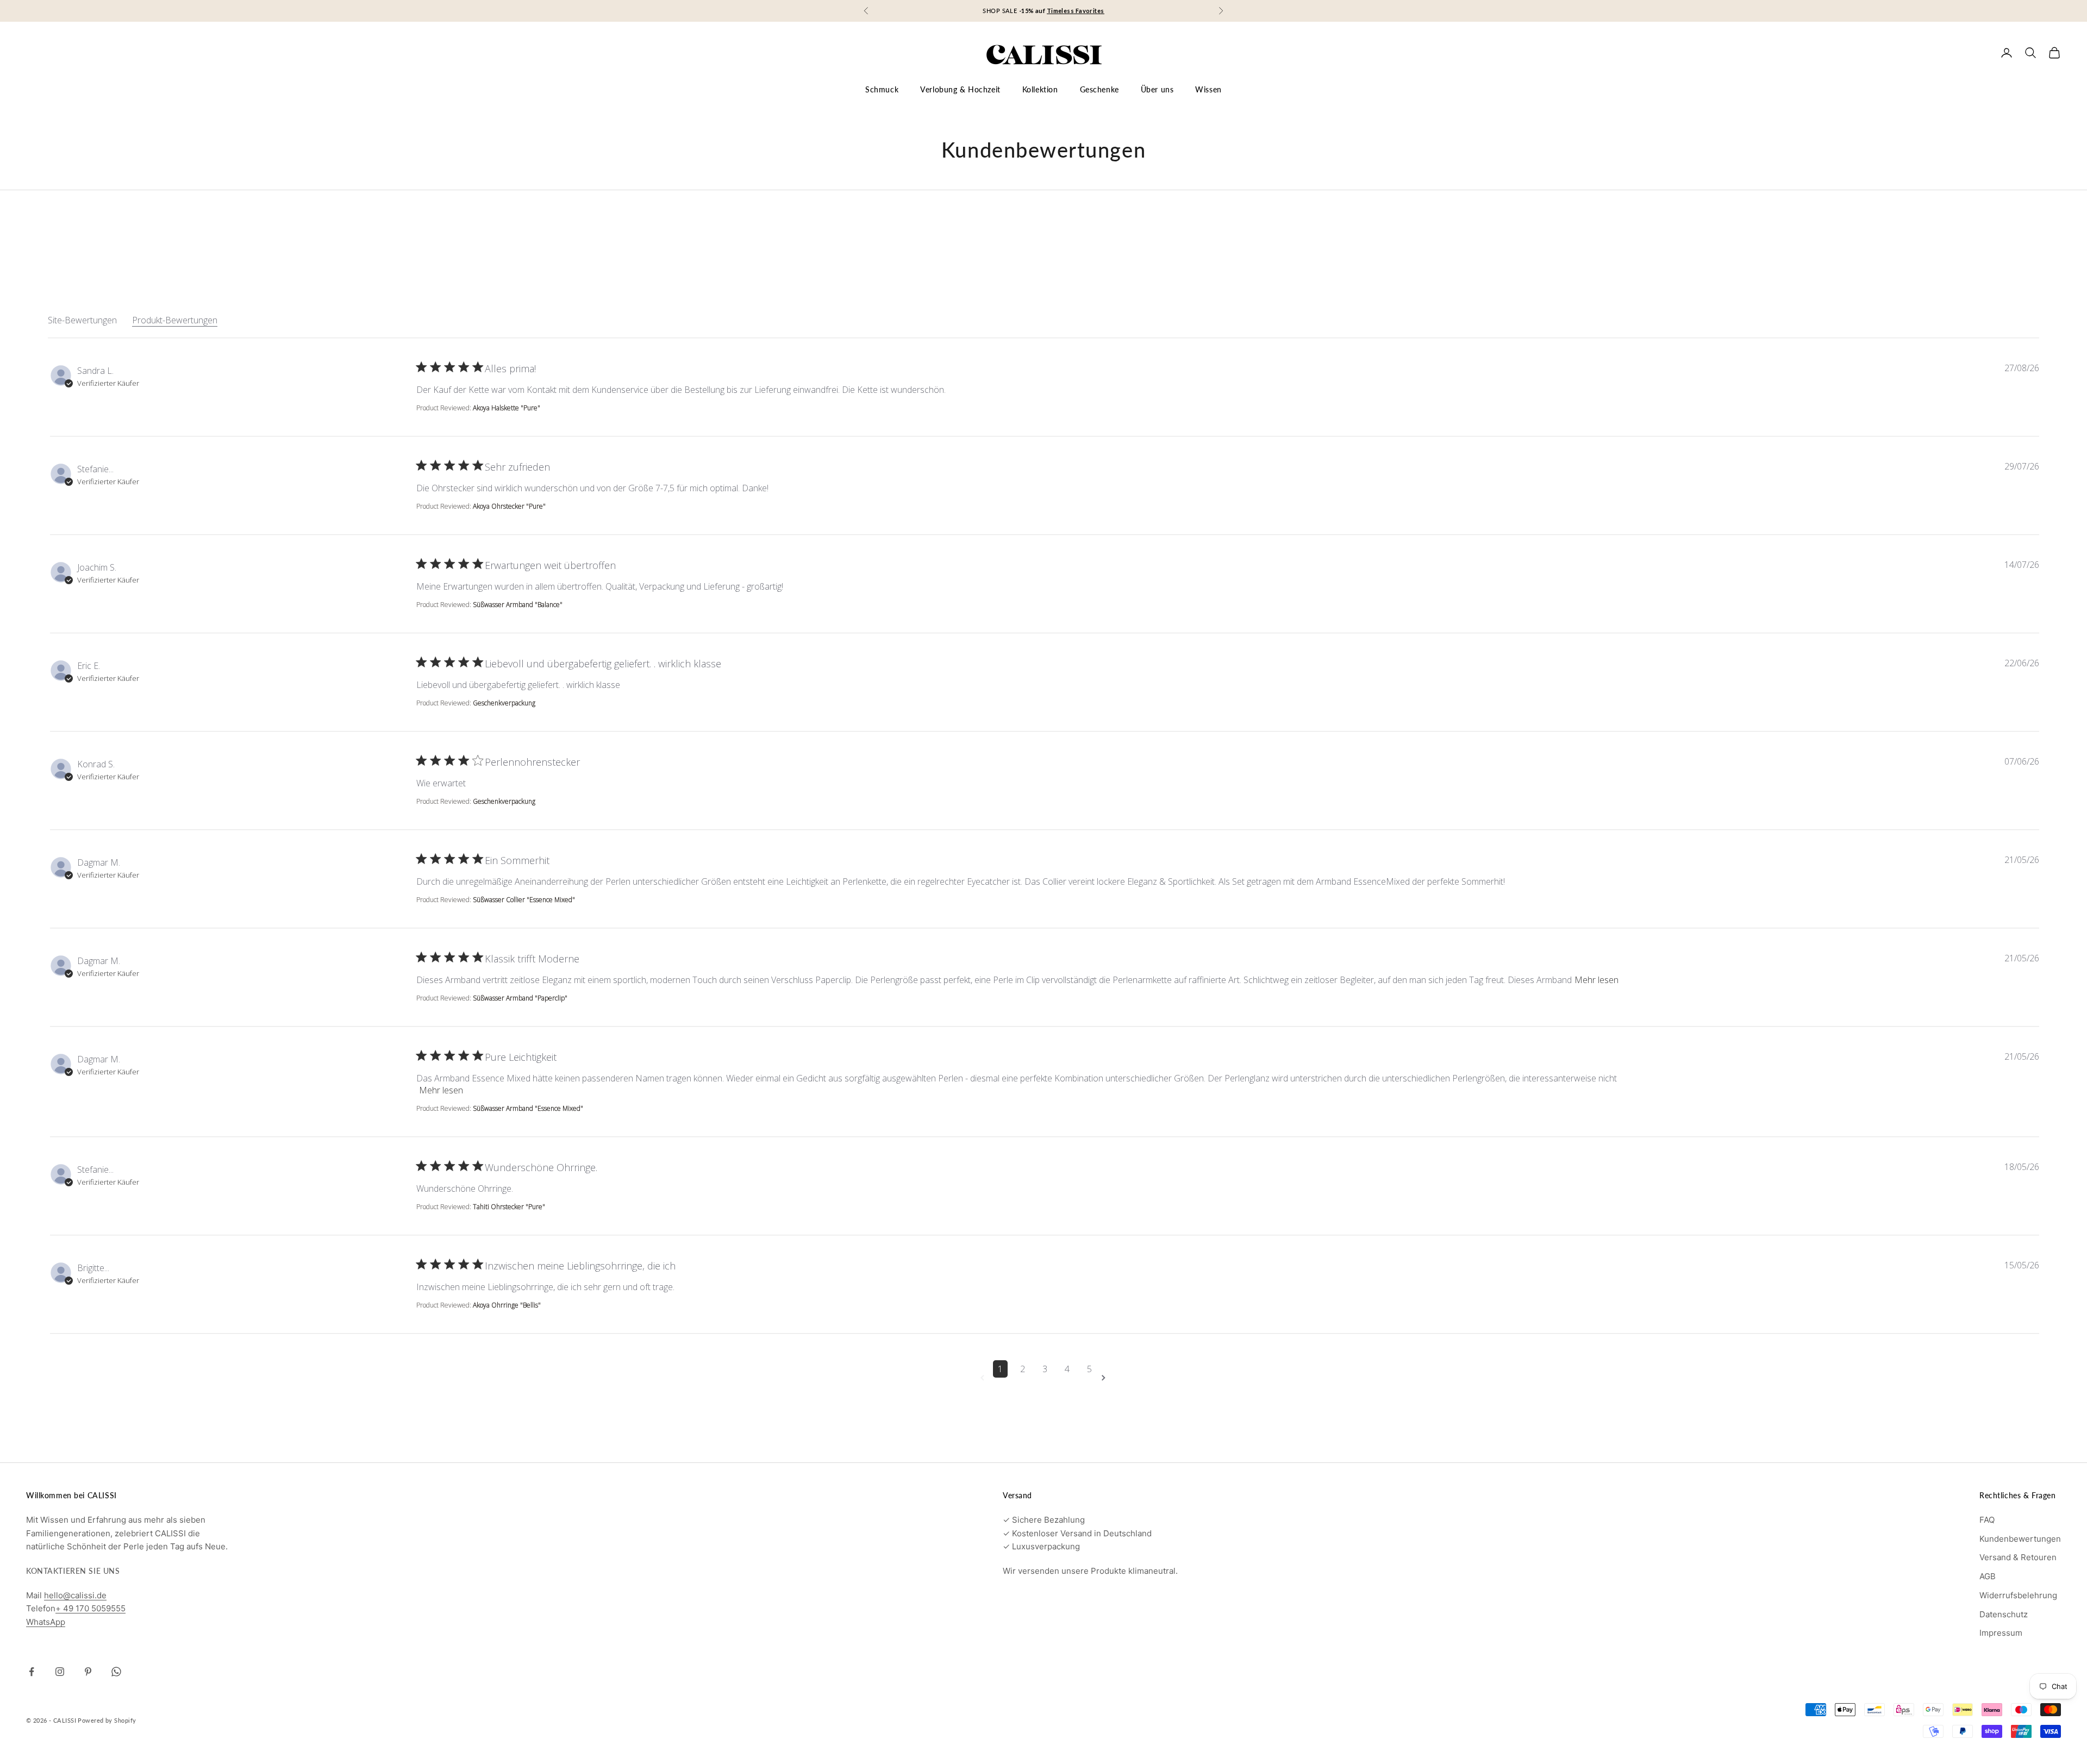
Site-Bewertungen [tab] (82, 320)
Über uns (1157, 89)
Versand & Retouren (2018, 1557)
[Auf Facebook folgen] (32, 1672)
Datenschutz (2004, 1614)
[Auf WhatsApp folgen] (116, 1672)
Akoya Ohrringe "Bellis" (507, 1305)
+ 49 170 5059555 (90, 1608)
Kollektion (1040, 89)
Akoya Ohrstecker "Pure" (509, 506)
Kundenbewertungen (2020, 1539)
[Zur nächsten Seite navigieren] (1105, 1378)
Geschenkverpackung (504, 703)
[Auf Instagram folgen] (60, 1672)
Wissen (1208, 89)
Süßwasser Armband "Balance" (518, 605)
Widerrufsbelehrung (2018, 1595)
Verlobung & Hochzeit (960, 89)
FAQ (1987, 1520)
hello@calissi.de (75, 1595)
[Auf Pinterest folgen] (88, 1672)
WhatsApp (46, 1622)
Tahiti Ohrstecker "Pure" (509, 1207)
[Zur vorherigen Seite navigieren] (984, 1378)
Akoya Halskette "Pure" (507, 408)
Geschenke (1099, 89)
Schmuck (882, 89)
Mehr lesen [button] (1597, 980)
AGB (1988, 1576)
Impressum (2001, 1633)
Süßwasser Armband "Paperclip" (520, 998)
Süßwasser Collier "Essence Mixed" (524, 900)
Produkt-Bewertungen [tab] (175, 320)
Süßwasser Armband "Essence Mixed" (528, 1108)
